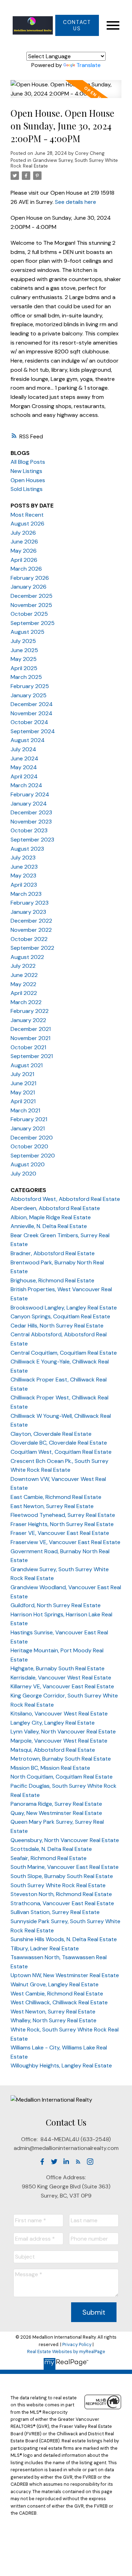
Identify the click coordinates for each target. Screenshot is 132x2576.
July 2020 (23, 1174)
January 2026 (29, 587)
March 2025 (26, 677)
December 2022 (31, 921)
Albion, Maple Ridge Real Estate (51, 1217)
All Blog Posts (28, 462)
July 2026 (23, 533)
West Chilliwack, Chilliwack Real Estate (59, 2002)
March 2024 (26, 785)
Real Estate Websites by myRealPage (66, 2352)
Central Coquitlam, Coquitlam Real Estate (64, 1353)
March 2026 (26, 569)
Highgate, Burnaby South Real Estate (58, 1668)
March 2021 (25, 1110)
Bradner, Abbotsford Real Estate (53, 1253)
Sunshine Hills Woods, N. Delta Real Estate (64, 1939)
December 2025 (32, 596)
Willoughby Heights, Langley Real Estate (61, 2065)
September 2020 (33, 1156)
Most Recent (27, 515)
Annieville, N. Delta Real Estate (49, 1226)
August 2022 (27, 957)
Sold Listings (27, 489)
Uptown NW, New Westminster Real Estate (65, 1975)
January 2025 (29, 695)
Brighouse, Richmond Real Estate (52, 1280)
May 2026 (24, 551)
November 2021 (30, 1038)
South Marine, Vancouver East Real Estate (65, 1867)
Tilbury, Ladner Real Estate (45, 1948)
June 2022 (24, 975)
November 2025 (31, 605)
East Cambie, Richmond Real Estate (56, 1497)
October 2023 (29, 830)
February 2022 (30, 1011)
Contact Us (77, 25)
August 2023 (27, 849)
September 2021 (32, 1056)
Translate (89, 65)
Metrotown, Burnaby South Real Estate (61, 1759)
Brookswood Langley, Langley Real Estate (64, 1308)
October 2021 (28, 1047)
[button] (77, 25)
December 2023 (31, 812)
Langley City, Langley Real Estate (53, 1723)
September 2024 (33, 731)
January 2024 (29, 804)
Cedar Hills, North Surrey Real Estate (57, 1326)
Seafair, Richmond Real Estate (49, 1858)
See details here (76, 202)
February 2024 (30, 794)
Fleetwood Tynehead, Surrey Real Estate (63, 1515)
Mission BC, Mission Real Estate (50, 1768)
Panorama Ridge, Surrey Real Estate (56, 1804)
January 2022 (28, 1020)
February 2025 (30, 686)
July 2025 (23, 641)
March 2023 (26, 894)
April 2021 (23, 1101)
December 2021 (31, 1029)
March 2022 (26, 1002)
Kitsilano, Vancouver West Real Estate (59, 1714)
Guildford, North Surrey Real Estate (56, 1605)
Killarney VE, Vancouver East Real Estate (62, 1686)
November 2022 (31, 930)
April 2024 (24, 776)
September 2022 (32, 948)
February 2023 (30, 903)
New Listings (26, 471)
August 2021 (27, 1065)
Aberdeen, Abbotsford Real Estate (55, 1208)
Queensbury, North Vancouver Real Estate (65, 1840)
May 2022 (23, 984)
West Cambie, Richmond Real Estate (57, 1994)
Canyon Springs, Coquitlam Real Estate (60, 1316)
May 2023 (23, 876)
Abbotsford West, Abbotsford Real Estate (65, 1199)
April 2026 (24, 560)
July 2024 (23, 749)
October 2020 (29, 1146)
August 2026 (27, 524)
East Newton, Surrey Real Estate (52, 1506)
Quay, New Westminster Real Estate (56, 1813)
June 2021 (23, 1083)
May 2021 (23, 1092)
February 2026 (30, 578)
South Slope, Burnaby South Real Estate (62, 1876)
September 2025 (33, 623)
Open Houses (28, 480)
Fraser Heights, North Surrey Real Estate (62, 1524)
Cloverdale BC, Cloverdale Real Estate (59, 1443)
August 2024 (28, 740)
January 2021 (28, 1128)
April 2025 (24, 668)
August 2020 (28, 1164)
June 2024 (24, 758)
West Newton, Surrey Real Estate (53, 2012)
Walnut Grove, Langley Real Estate (55, 1984)
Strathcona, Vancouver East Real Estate (62, 1903)
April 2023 (24, 885)
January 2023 (28, 912)
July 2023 (23, 858)
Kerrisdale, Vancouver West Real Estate (61, 1678)
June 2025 (24, 650)
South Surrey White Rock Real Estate (58, 1885)
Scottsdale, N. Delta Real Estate (51, 1849)
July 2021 (22, 1074)
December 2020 (32, 1138)
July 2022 (23, 966)
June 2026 (24, 542)
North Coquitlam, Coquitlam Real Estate (62, 1777)
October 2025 (29, 614)
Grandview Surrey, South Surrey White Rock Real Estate (64, 163)
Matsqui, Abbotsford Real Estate (53, 1750)
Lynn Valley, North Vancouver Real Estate (63, 1731)
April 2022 (24, 993)
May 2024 (24, 767)
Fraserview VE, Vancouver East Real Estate (65, 1542)
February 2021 (29, 1119)
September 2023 (32, 840)
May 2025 (24, 659)
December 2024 (32, 704)
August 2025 (27, 632)
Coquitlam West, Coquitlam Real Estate (61, 1452)
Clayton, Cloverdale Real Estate (51, 1434)
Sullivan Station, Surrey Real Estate (55, 1912)
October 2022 (29, 939)
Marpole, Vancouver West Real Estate (59, 1741)
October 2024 (29, 722)
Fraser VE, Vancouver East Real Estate (60, 1533)
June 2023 (24, 867)
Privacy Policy (77, 2344)
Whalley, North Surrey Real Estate (54, 2020)
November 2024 (32, 713)
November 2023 (31, 822)
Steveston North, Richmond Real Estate (61, 1894)
